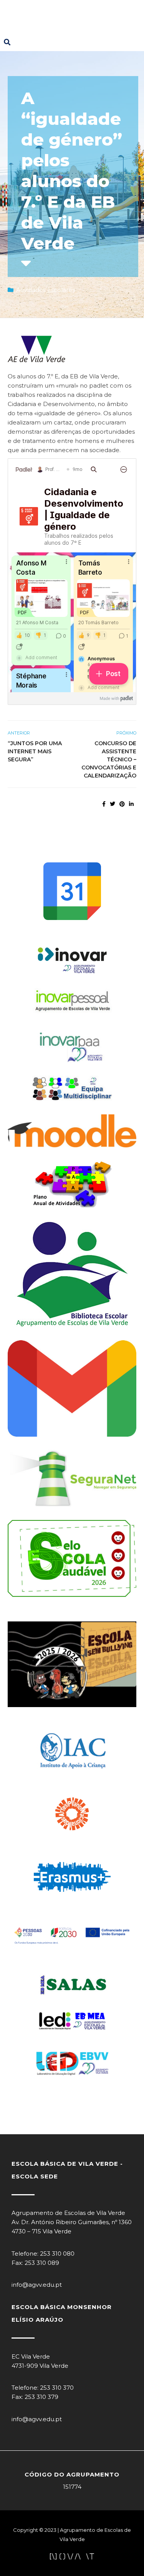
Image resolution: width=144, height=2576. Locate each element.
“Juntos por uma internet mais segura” (35, 751)
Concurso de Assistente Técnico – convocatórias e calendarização (109, 759)
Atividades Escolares (46, 290)
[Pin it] (122, 804)
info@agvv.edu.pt (37, 2285)
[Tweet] (113, 804)
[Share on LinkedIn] (131, 804)
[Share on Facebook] (104, 804)
